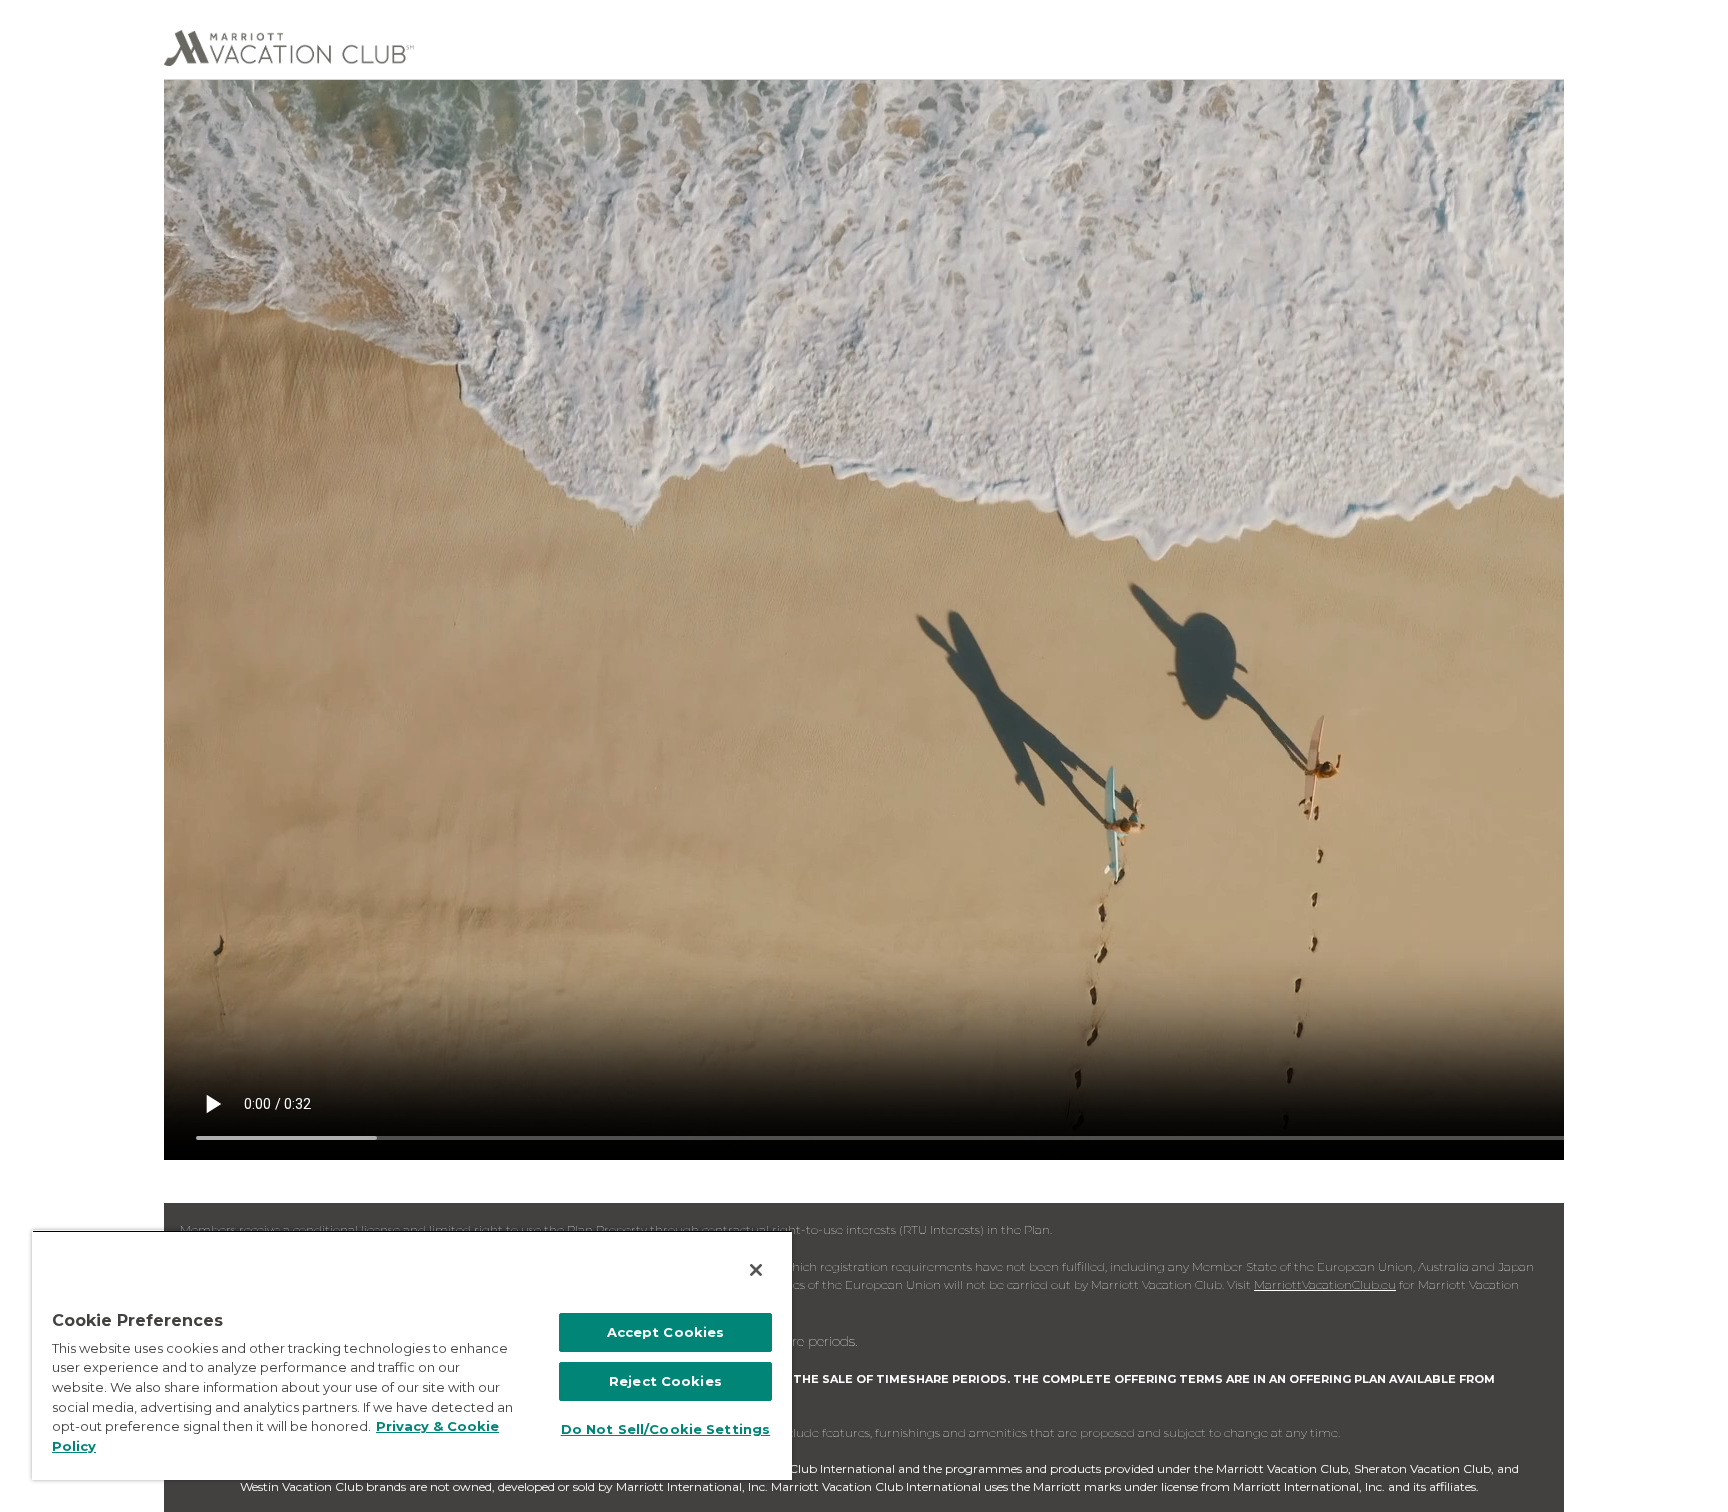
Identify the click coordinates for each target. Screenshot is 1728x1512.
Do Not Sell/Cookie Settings (666, 1429)
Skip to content (72, 11)
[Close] (756, 1270)
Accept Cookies (666, 1332)
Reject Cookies (665, 1381)
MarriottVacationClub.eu (1325, 1284)
